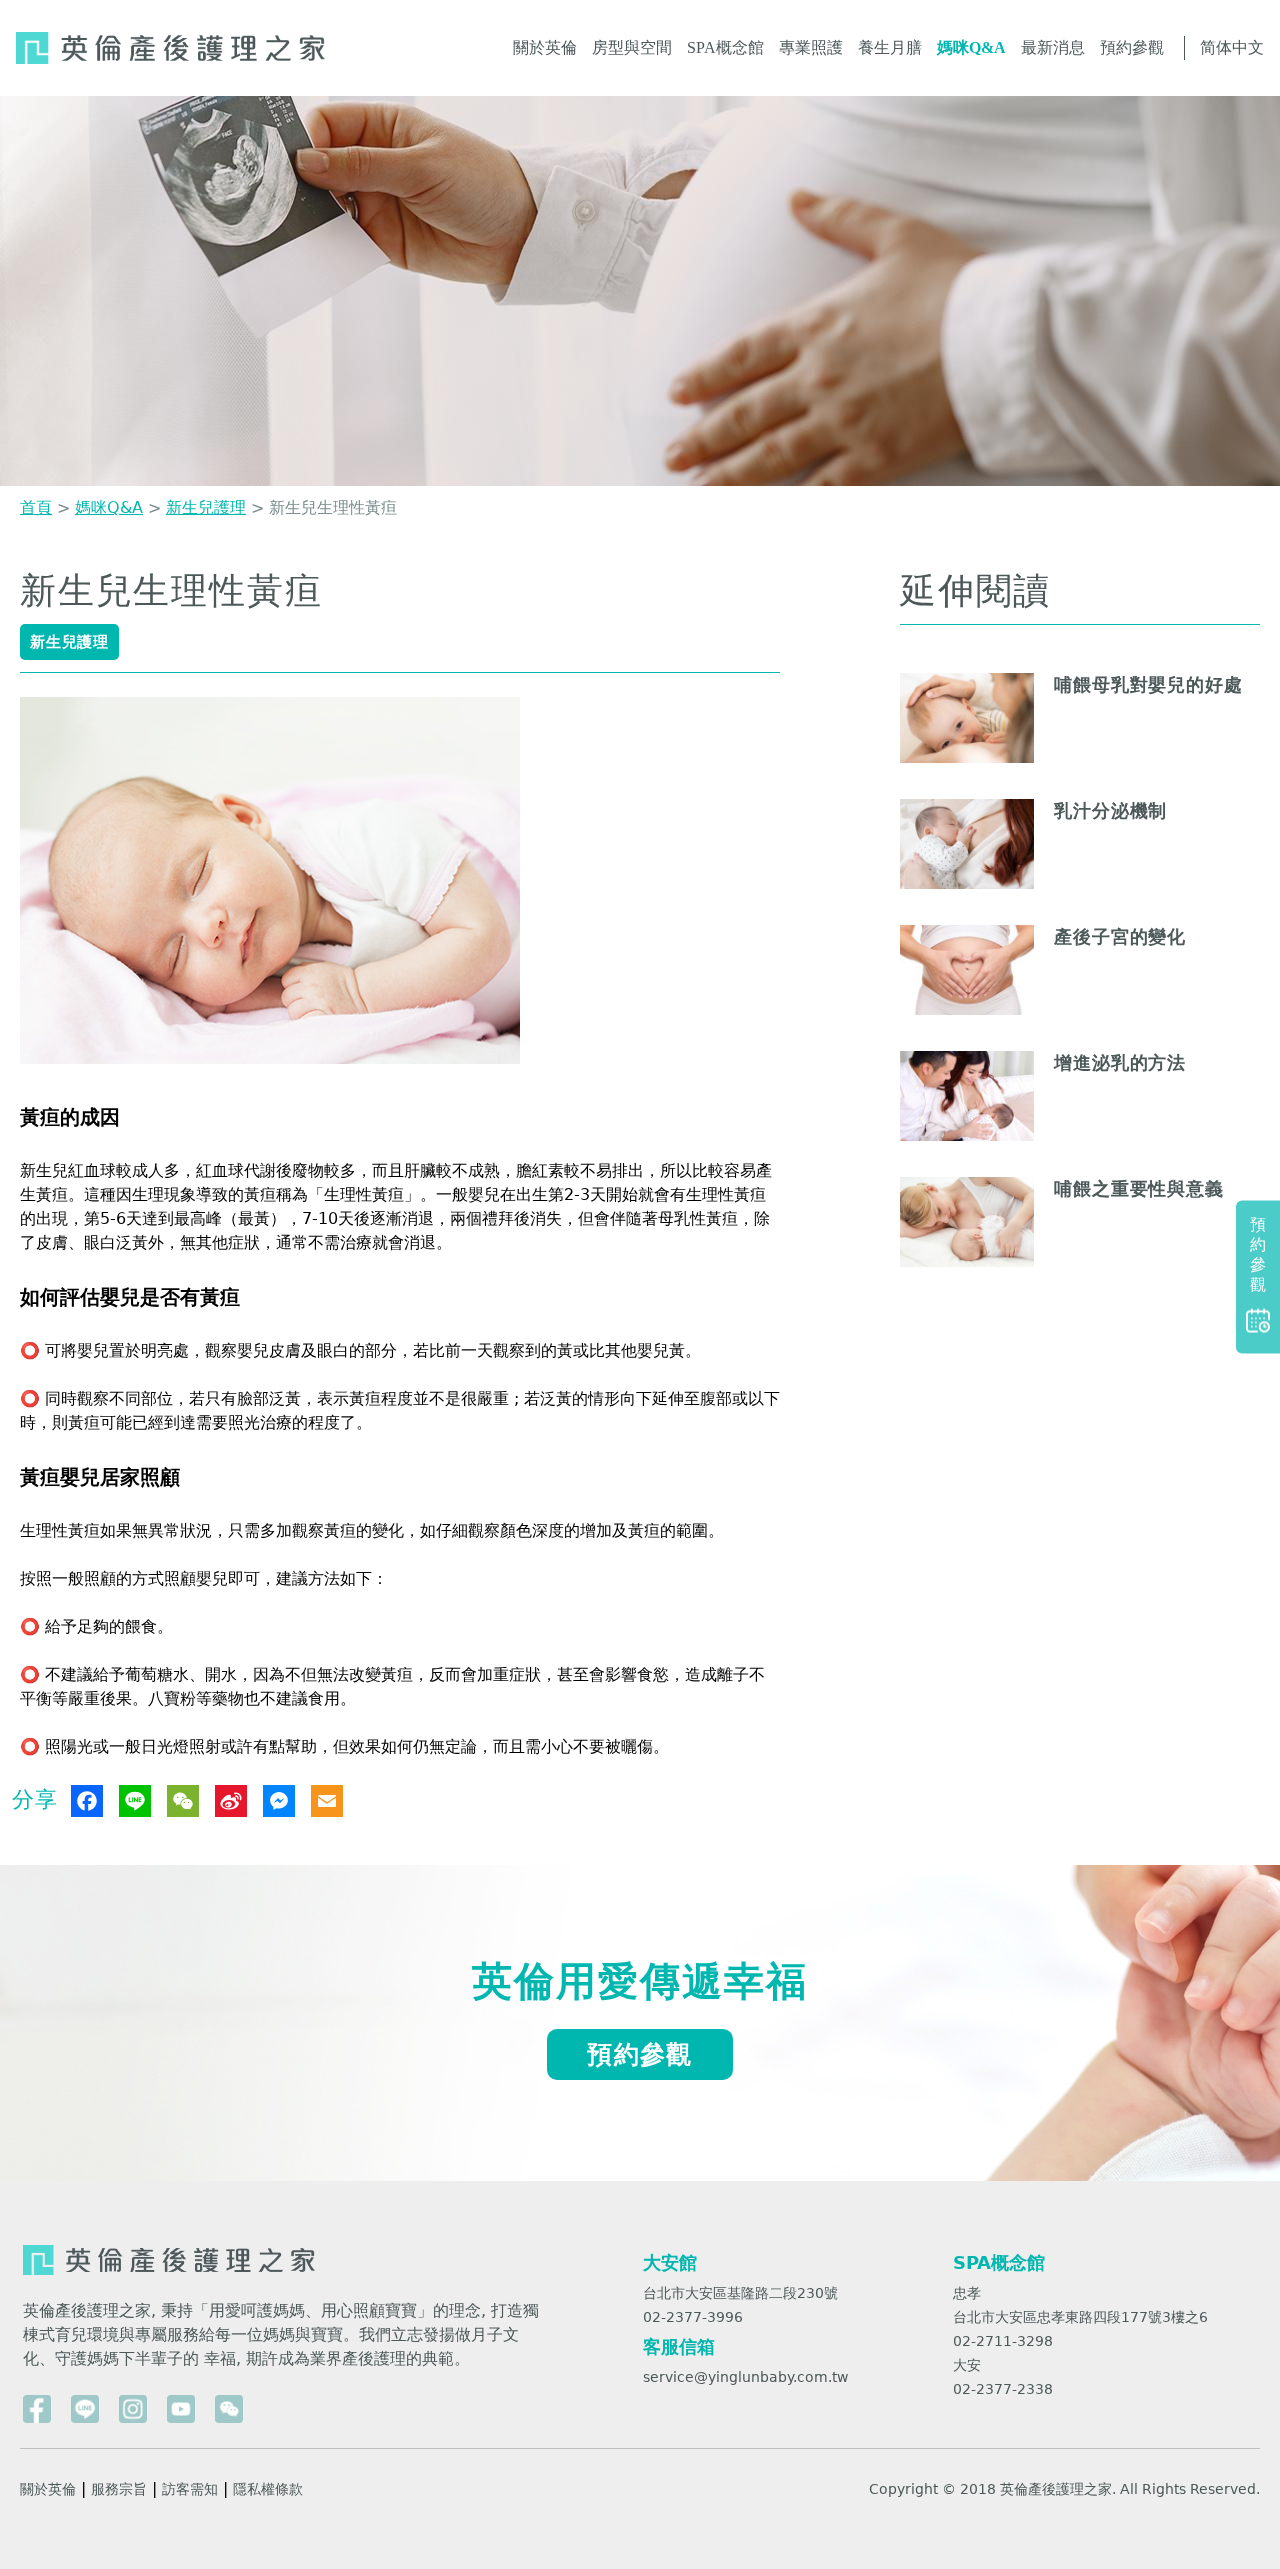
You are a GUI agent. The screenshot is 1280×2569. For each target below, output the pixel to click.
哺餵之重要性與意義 (1139, 1188)
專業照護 (811, 47)
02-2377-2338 (1003, 2389)
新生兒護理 (206, 507)
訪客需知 (190, 2489)
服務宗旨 (119, 2489)
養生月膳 (890, 47)
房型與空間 (632, 47)
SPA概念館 (725, 47)
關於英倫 (545, 47)
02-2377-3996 (693, 2317)
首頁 (36, 507)
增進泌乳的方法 (1120, 1062)
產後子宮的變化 (1120, 936)
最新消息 (1053, 47)
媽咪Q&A (971, 47)
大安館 (670, 2262)
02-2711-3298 (1003, 2341)
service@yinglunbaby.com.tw (745, 2377)
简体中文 (1232, 47)
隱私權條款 (268, 2489)
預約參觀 (1132, 47)
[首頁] (170, 48)
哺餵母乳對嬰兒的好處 (1148, 684)
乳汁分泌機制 (1110, 810)
